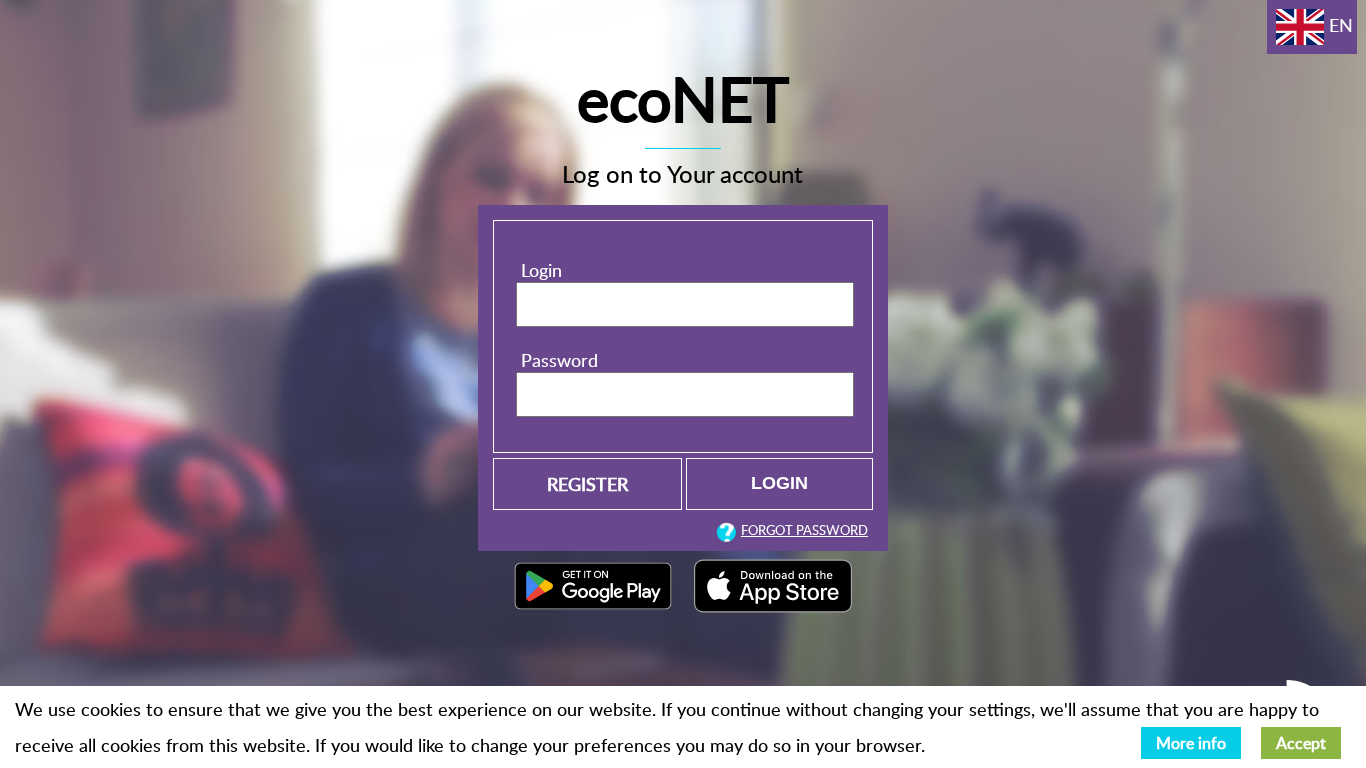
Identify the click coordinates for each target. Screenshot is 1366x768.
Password (559, 359)
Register (587, 483)
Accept (1301, 743)
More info (1191, 743)
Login (541, 269)
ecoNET (683, 98)
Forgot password (804, 530)
